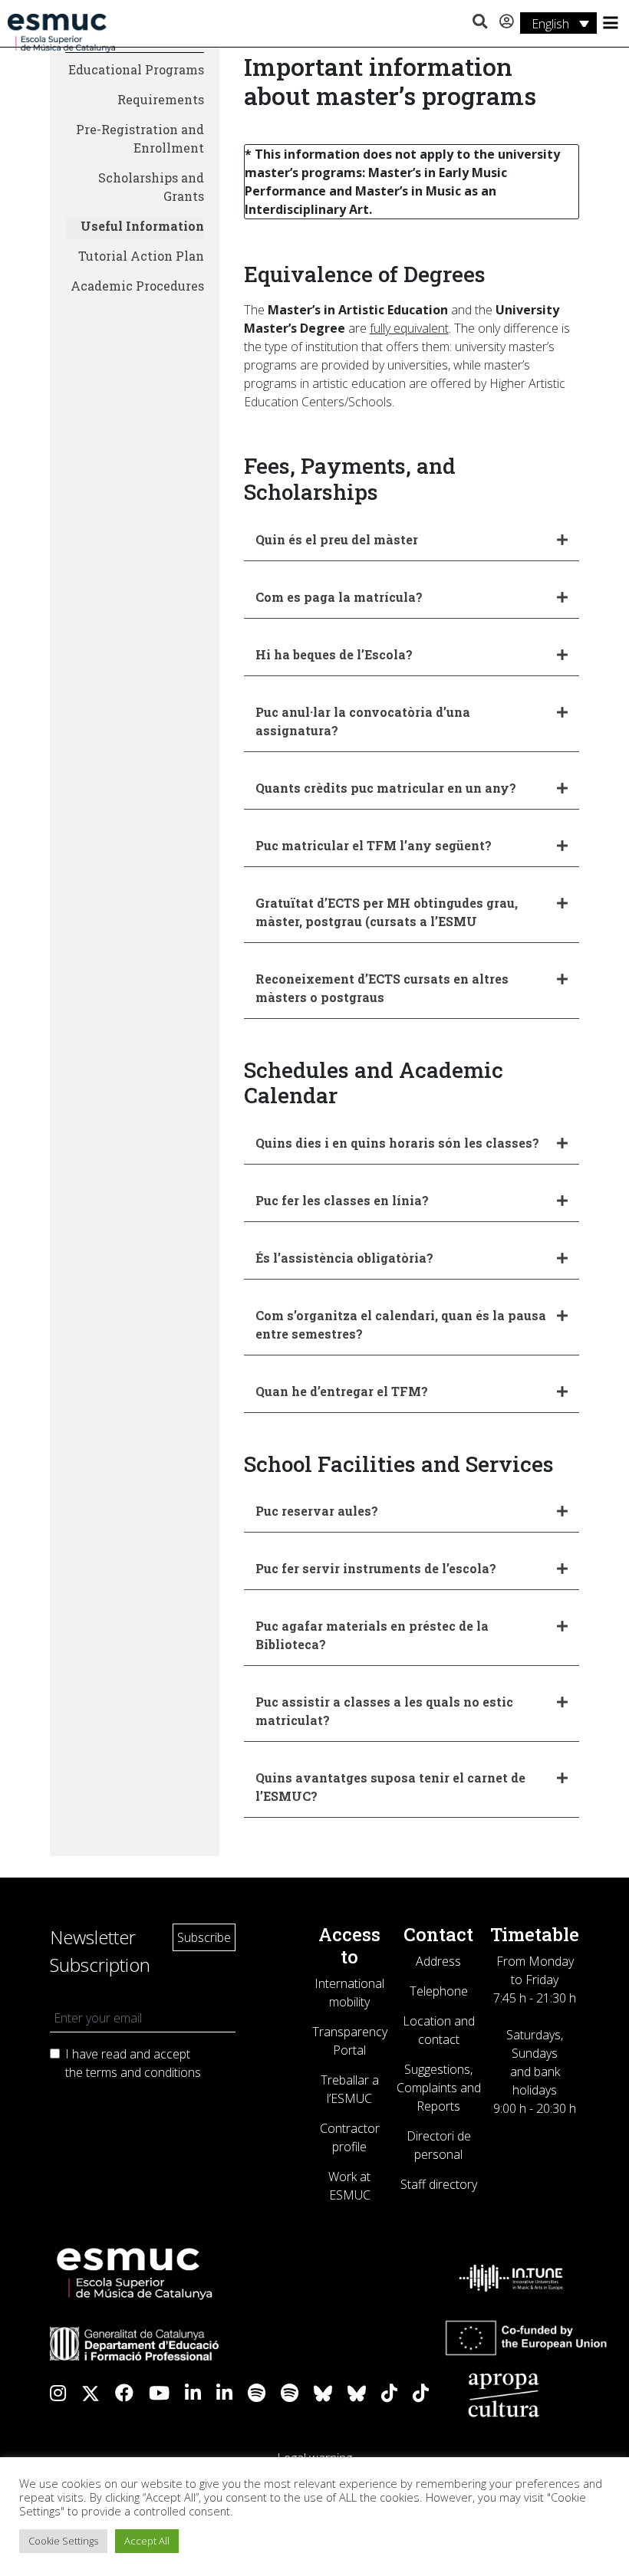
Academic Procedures (137, 286)
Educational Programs (136, 69)
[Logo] (61, 31)
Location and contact (439, 2030)
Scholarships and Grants (151, 187)
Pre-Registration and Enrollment (140, 138)
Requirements (161, 99)
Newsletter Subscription (100, 1951)
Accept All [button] (147, 2541)
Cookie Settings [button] (63, 2541)
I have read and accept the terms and (133, 2063)
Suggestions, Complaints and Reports (439, 2088)
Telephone (439, 1991)
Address (438, 1961)
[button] (480, 22)
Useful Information (142, 226)
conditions (173, 2072)
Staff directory (439, 2184)
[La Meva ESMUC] (507, 22)
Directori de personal (439, 2145)
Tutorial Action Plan (141, 256)
